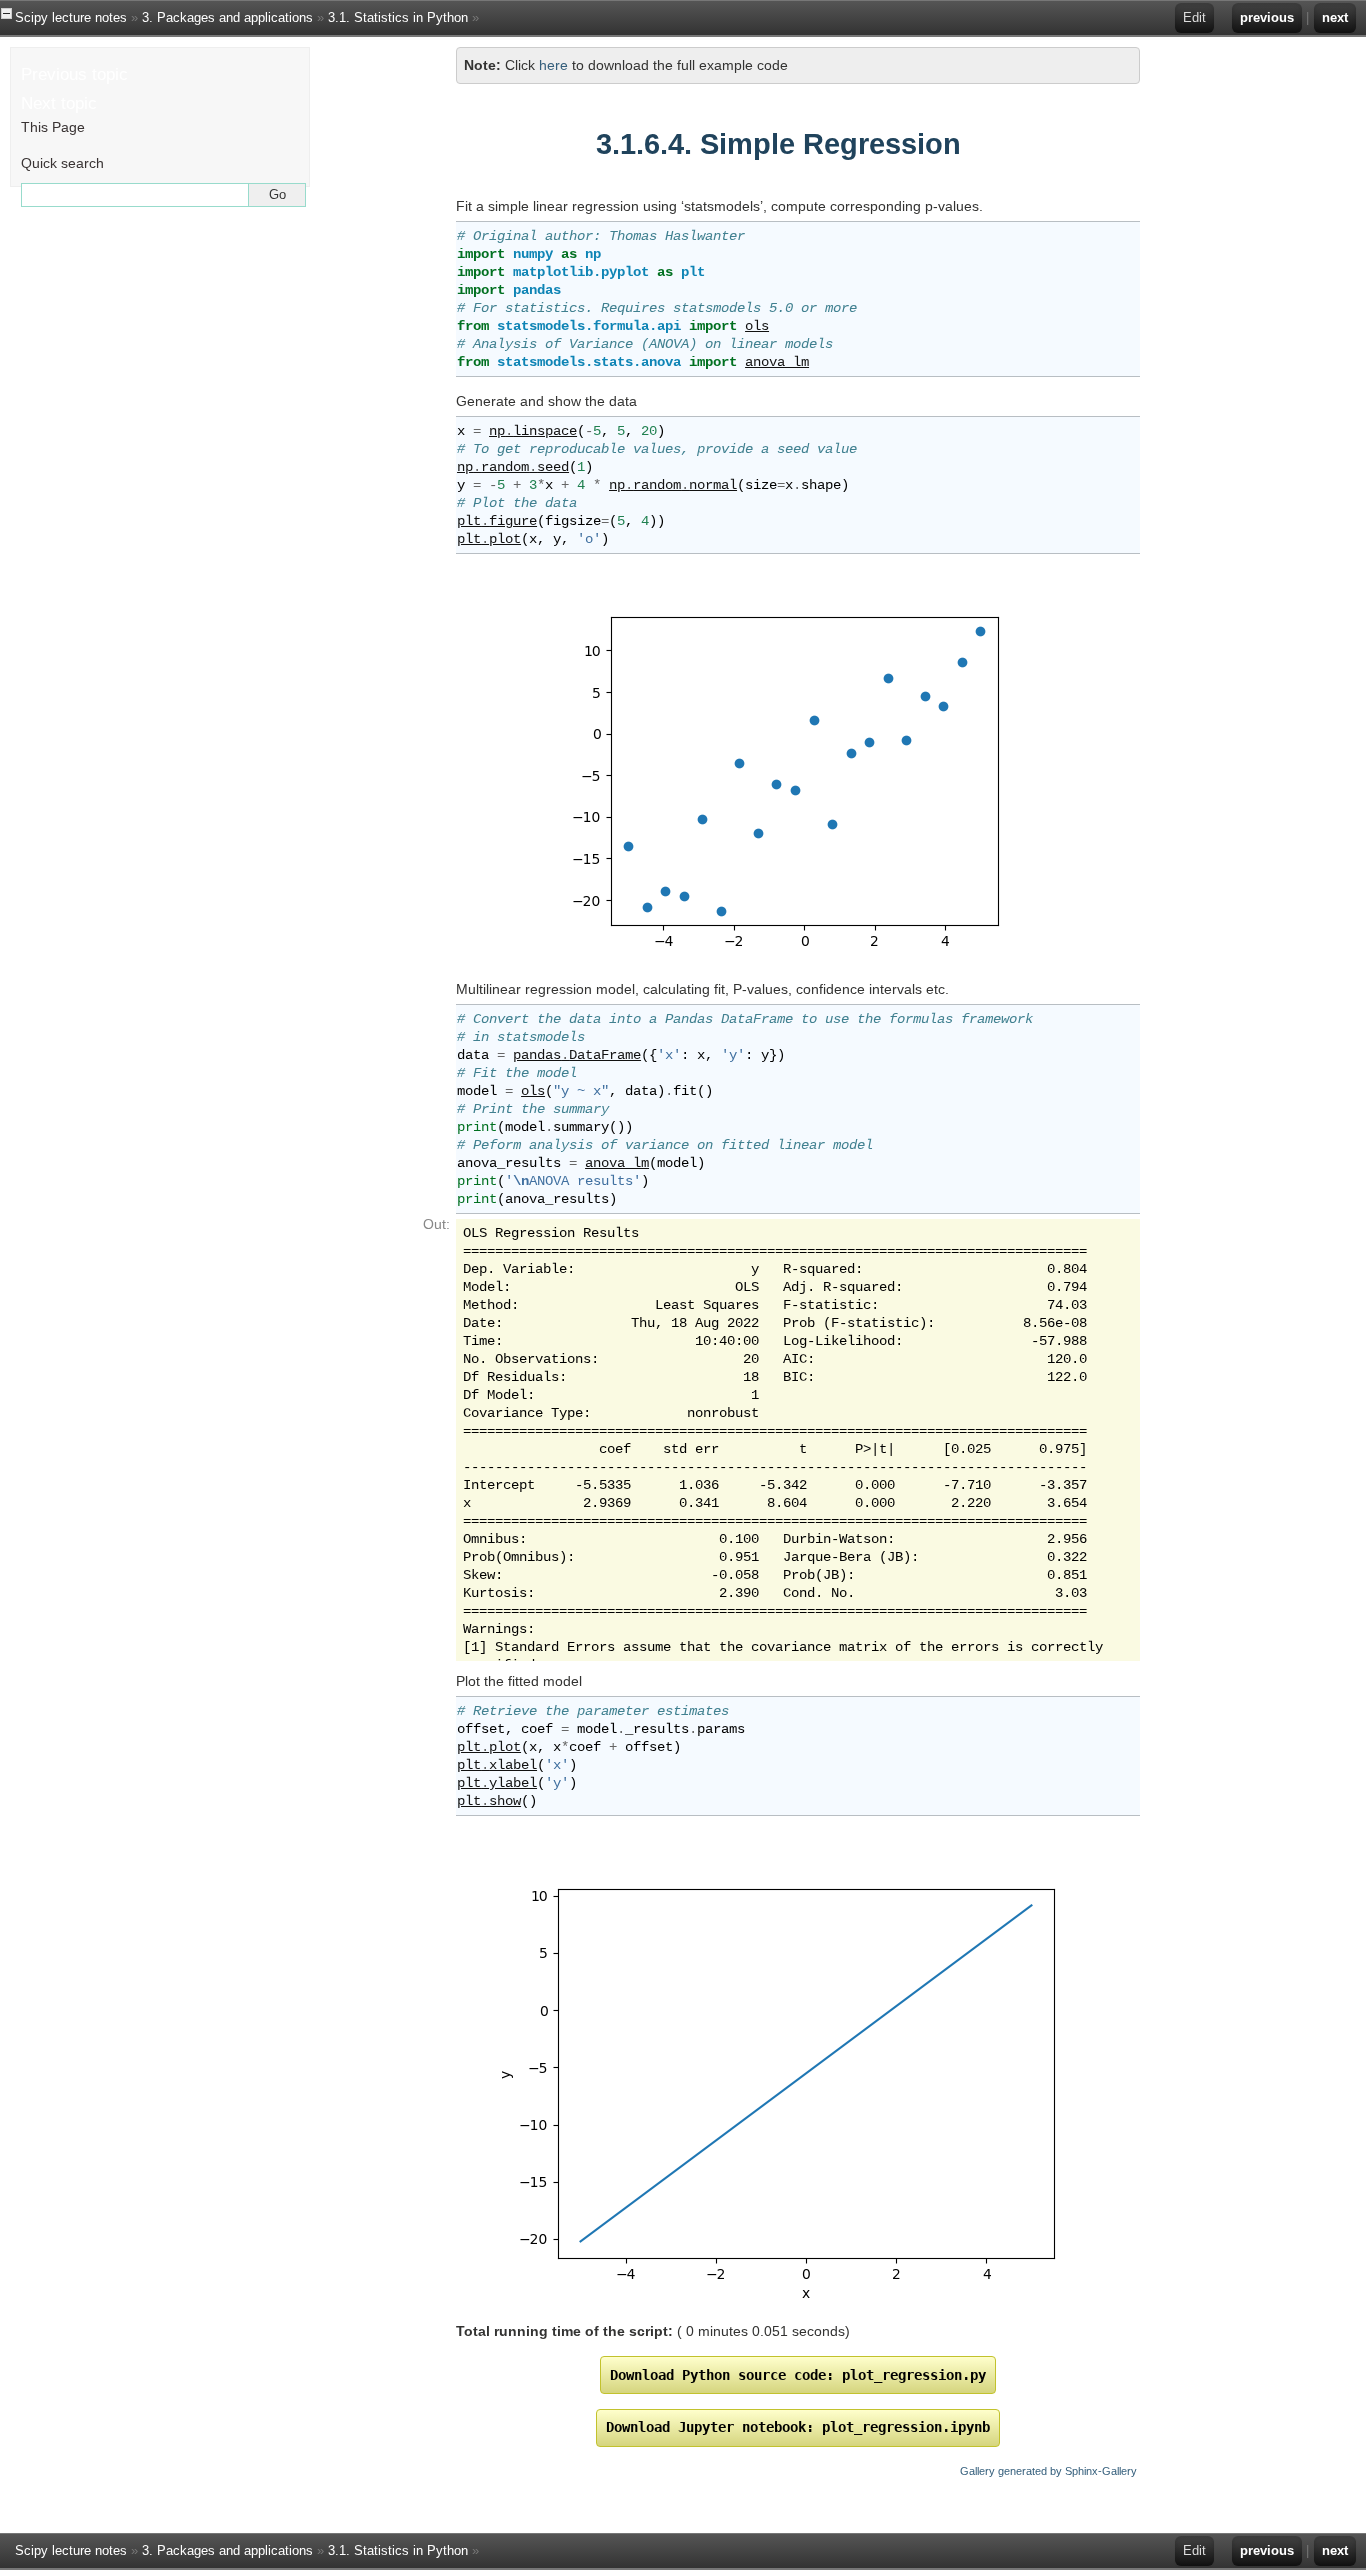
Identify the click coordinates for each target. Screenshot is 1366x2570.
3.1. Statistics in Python (398, 17)
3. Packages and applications (227, 17)
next (1335, 17)
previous (1267, 17)
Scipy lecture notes (71, 17)
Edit (1194, 17)
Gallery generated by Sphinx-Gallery (1048, 2471)
